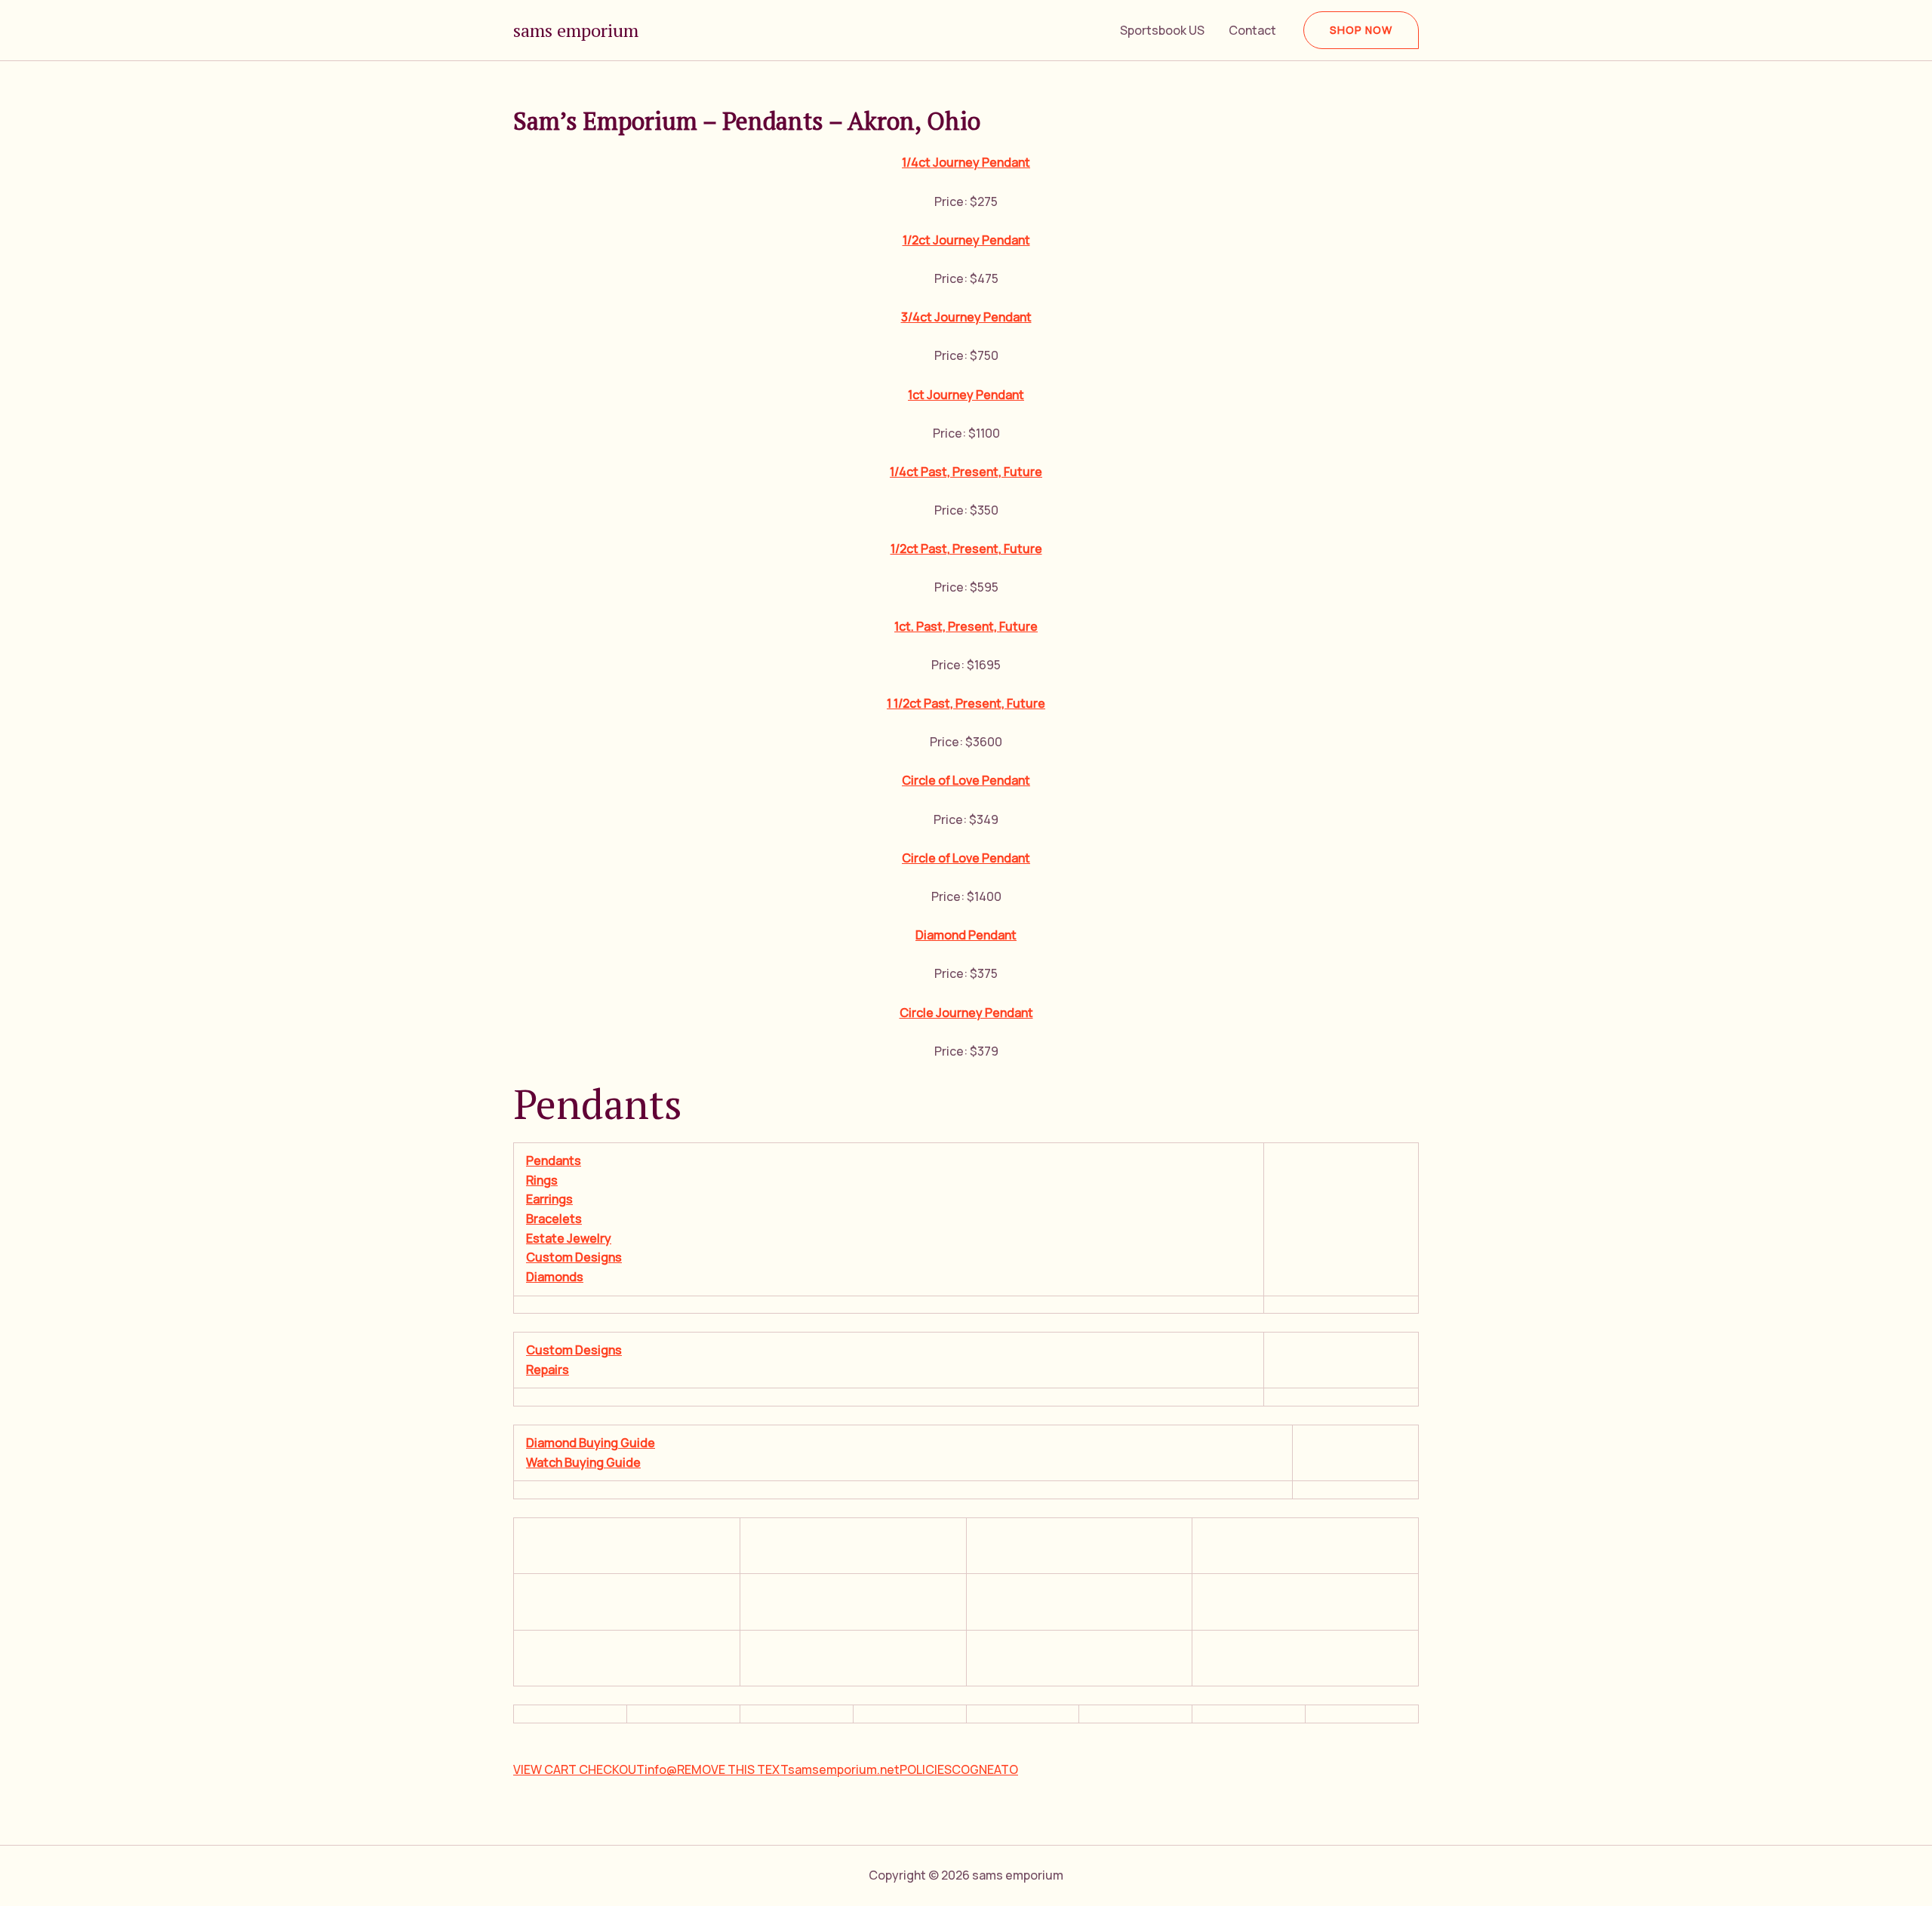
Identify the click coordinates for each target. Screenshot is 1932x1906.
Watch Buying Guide (583, 1462)
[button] (1361, 30)
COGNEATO (985, 1769)
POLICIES (926, 1769)
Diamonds (555, 1277)
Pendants (554, 1161)
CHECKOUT (612, 1769)
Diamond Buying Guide (591, 1443)
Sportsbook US (1162, 30)
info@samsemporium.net (772, 1769)
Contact (1252, 30)
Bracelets (554, 1219)
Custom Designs (574, 1257)
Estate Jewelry (569, 1238)
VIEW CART (546, 1769)
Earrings (549, 1199)
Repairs (548, 1370)
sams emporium (576, 30)
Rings (542, 1180)
